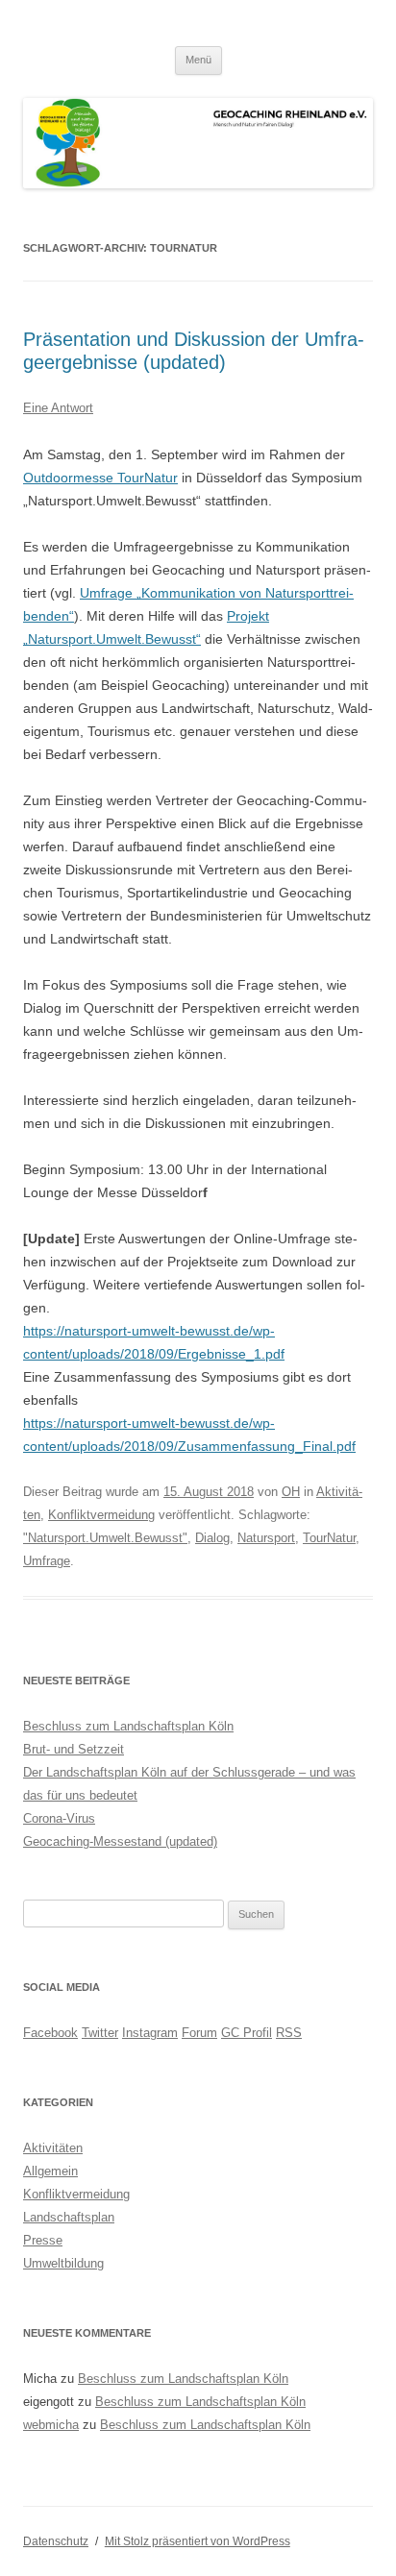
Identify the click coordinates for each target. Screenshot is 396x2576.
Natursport (266, 1538)
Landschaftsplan (69, 2217)
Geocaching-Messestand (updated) (120, 1841)
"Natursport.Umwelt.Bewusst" (105, 1538)
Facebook (50, 2033)
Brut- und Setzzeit (74, 1749)
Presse (43, 2240)
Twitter (100, 2033)
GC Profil (247, 2033)
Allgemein (50, 2171)
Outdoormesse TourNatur (100, 478)
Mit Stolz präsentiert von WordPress (198, 2541)
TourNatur (329, 1538)
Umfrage (47, 1561)
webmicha (51, 2425)
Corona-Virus (59, 1818)
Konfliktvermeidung (101, 1515)
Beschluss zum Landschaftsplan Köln (128, 1726)
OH (291, 1492)
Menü (198, 60)
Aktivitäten (53, 2148)
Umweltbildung (63, 2263)
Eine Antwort (58, 408)
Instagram (150, 2033)
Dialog (212, 1538)
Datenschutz (56, 2541)
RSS (289, 2033)
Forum (199, 2033)
